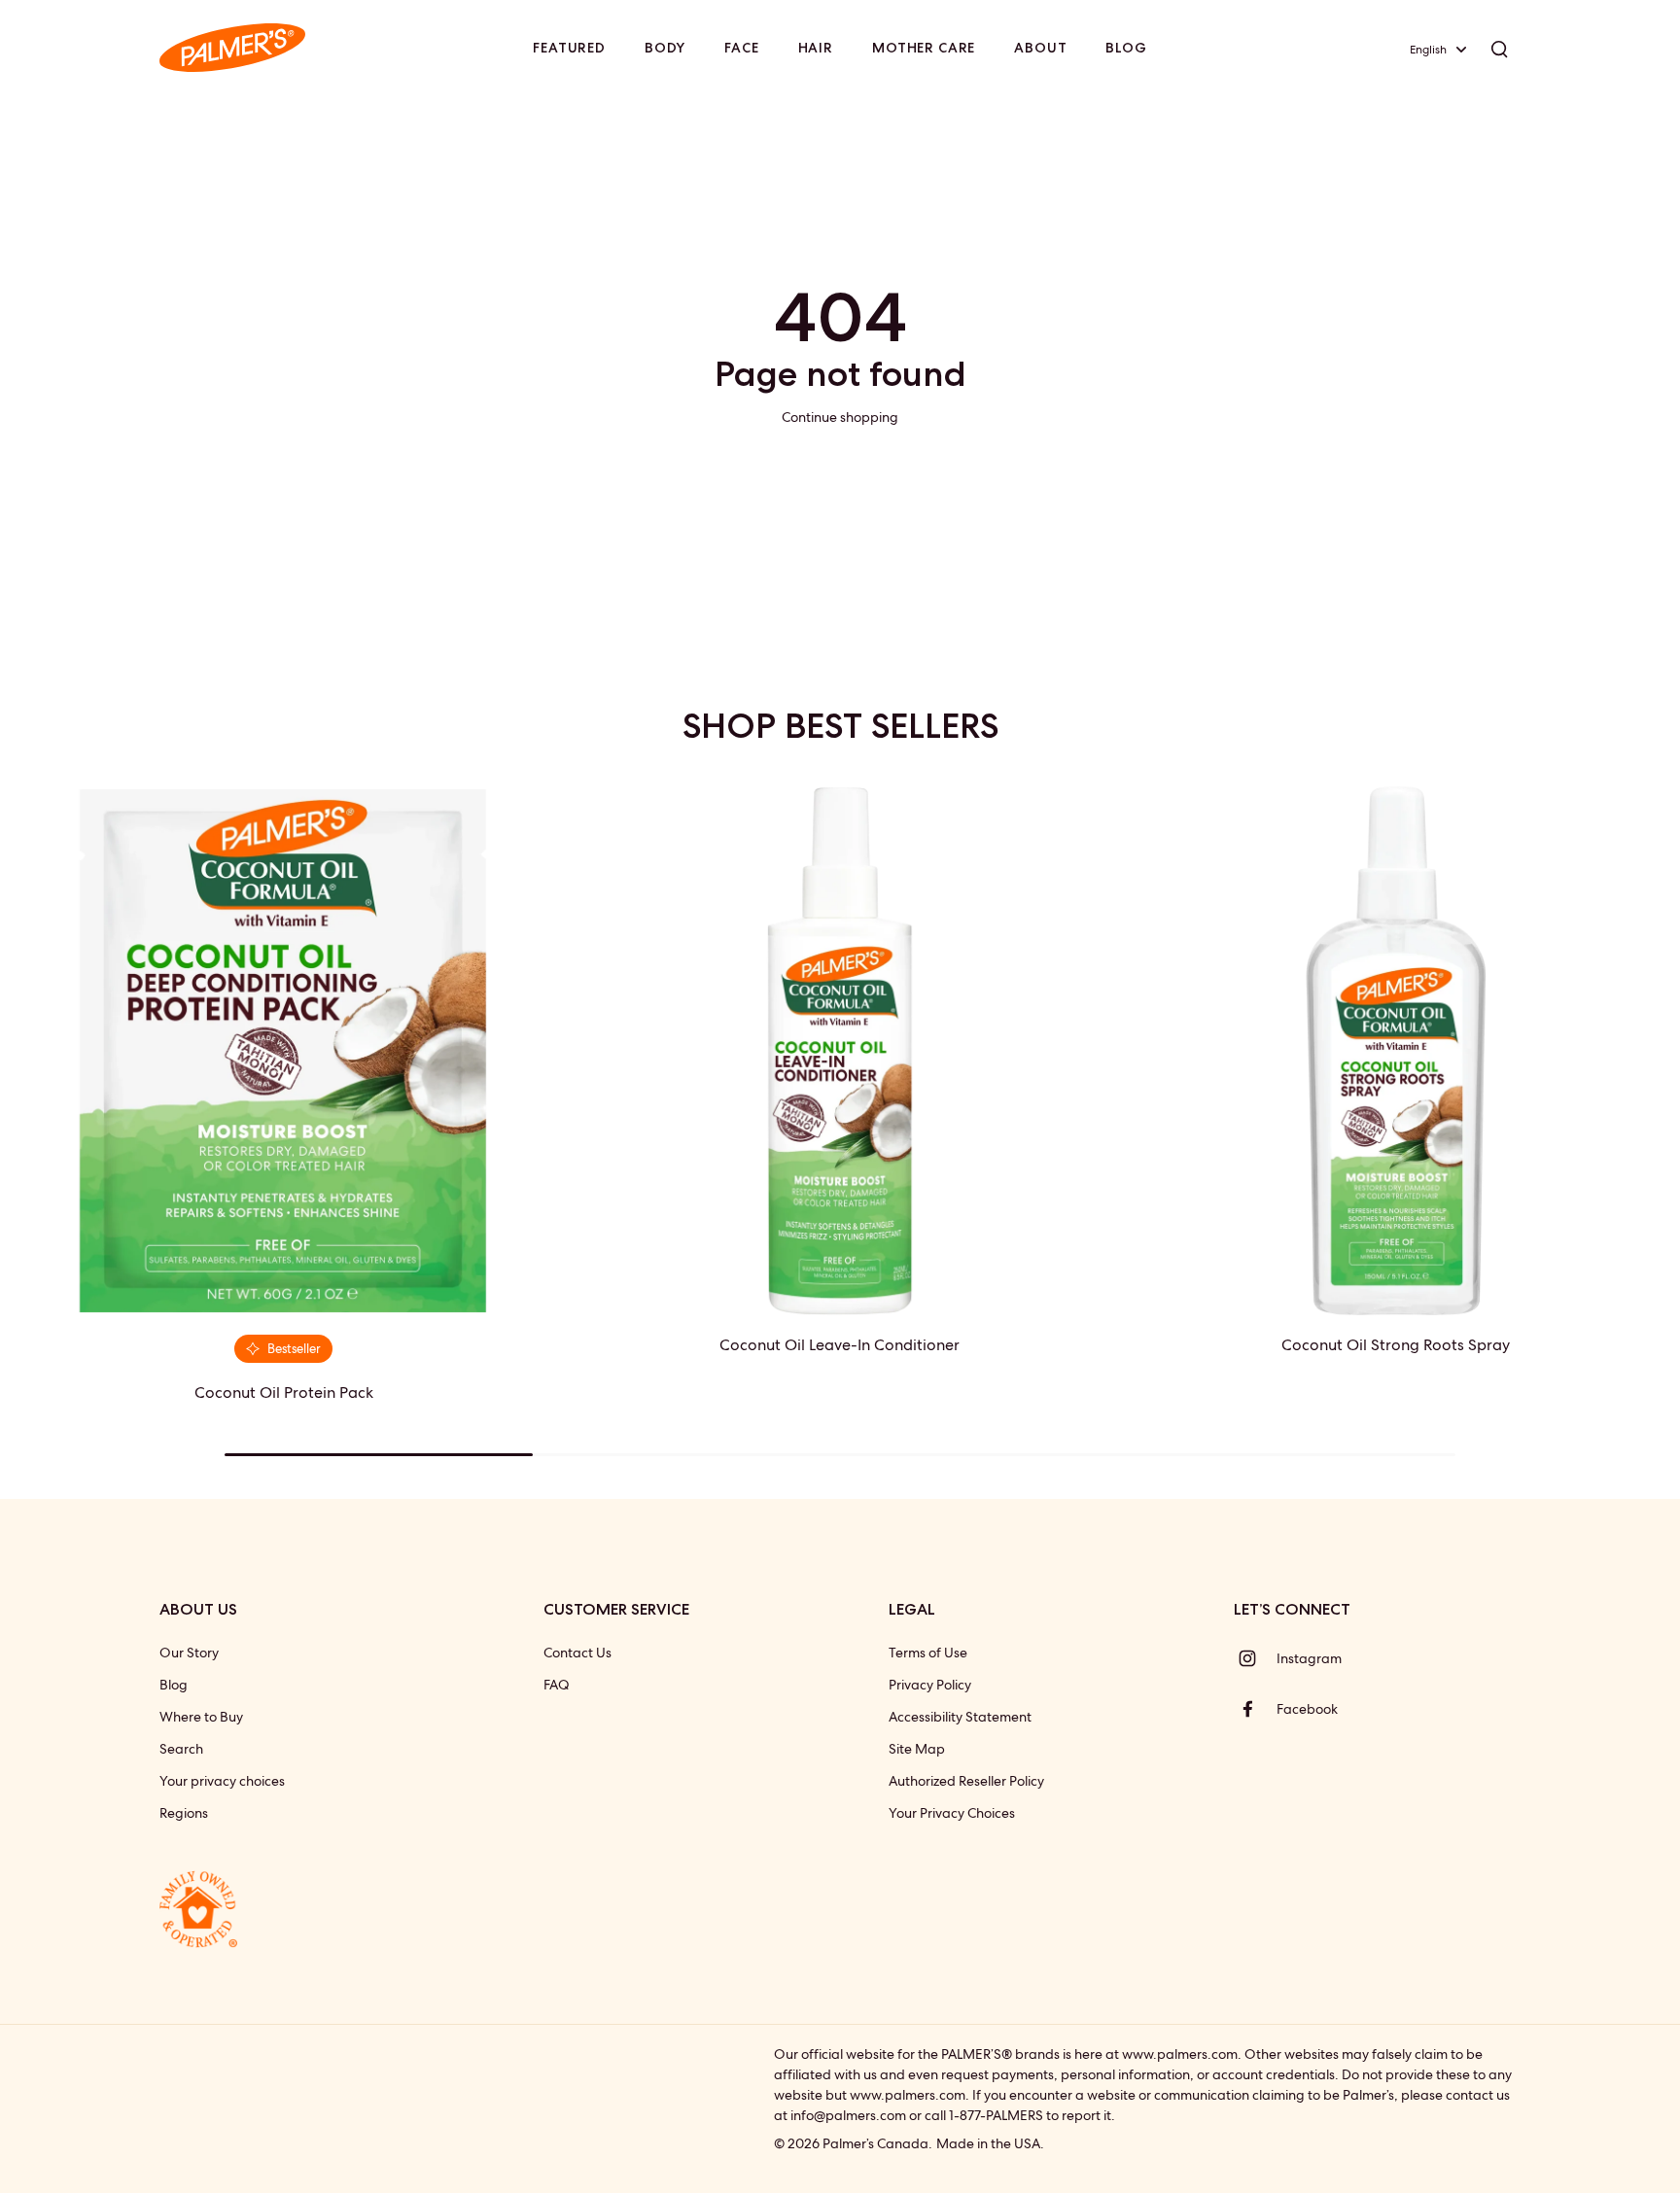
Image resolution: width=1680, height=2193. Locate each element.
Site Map (917, 1749)
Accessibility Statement (960, 1717)
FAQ (557, 1685)
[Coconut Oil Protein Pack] (284, 1051)
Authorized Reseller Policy (966, 1781)
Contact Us (577, 1653)
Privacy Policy (930, 1685)
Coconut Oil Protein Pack (284, 1392)
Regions (184, 1813)
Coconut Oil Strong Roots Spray (1396, 1345)
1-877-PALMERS (996, 2115)
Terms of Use (928, 1653)
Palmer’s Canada (875, 2143)
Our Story (189, 1653)
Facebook (1307, 1709)
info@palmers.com (848, 2115)
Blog (174, 1685)
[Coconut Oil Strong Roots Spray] (1396, 1051)
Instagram (1309, 1658)
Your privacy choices (222, 1781)
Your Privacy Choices (952, 1813)
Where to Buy (201, 1717)
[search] (1499, 48)
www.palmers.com (1180, 2054)
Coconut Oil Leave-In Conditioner (840, 1345)
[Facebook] (1255, 1709)
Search (181, 1749)
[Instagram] (1255, 1658)
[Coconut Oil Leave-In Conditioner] (840, 1051)
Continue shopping (840, 417)
